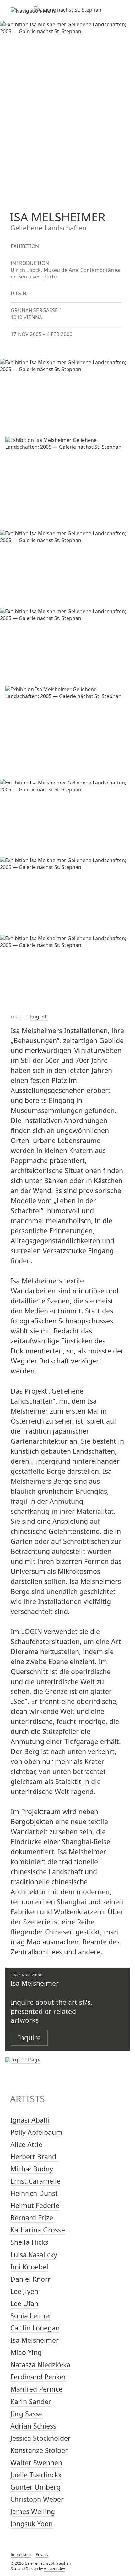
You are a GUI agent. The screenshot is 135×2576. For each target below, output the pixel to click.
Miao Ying (26, 2352)
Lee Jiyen (24, 2291)
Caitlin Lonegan (35, 2328)
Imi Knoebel (29, 2267)
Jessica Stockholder (40, 2438)
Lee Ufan (24, 2303)
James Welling (33, 2511)
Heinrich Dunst (34, 2193)
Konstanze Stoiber (39, 2450)
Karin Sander (31, 2401)
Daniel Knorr (30, 2279)
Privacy (42, 2555)
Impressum (21, 2555)
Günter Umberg (35, 2487)
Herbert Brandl (34, 2157)
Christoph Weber (37, 2499)
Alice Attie (26, 2144)
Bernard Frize (32, 2218)
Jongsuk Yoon (32, 2524)
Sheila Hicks (29, 2242)
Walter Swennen (36, 2462)
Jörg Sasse (27, 2414)
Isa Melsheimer (35, 1983)
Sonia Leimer (31, 2316)
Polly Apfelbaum (36, 2132)
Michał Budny (32, 2169)
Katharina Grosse (38, 2230)
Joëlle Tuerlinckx (36, 2475)
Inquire (29, 2038)
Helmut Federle (35, 2205)
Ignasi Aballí (30, 2120)
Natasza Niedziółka (40, 2364)
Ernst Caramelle (35, 2181)
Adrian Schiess (33, 2426)
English (39, 1016)
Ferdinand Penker (38, 2377)
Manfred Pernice (36, 2389)
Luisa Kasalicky (34, 2255)
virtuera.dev (54, 2569)
